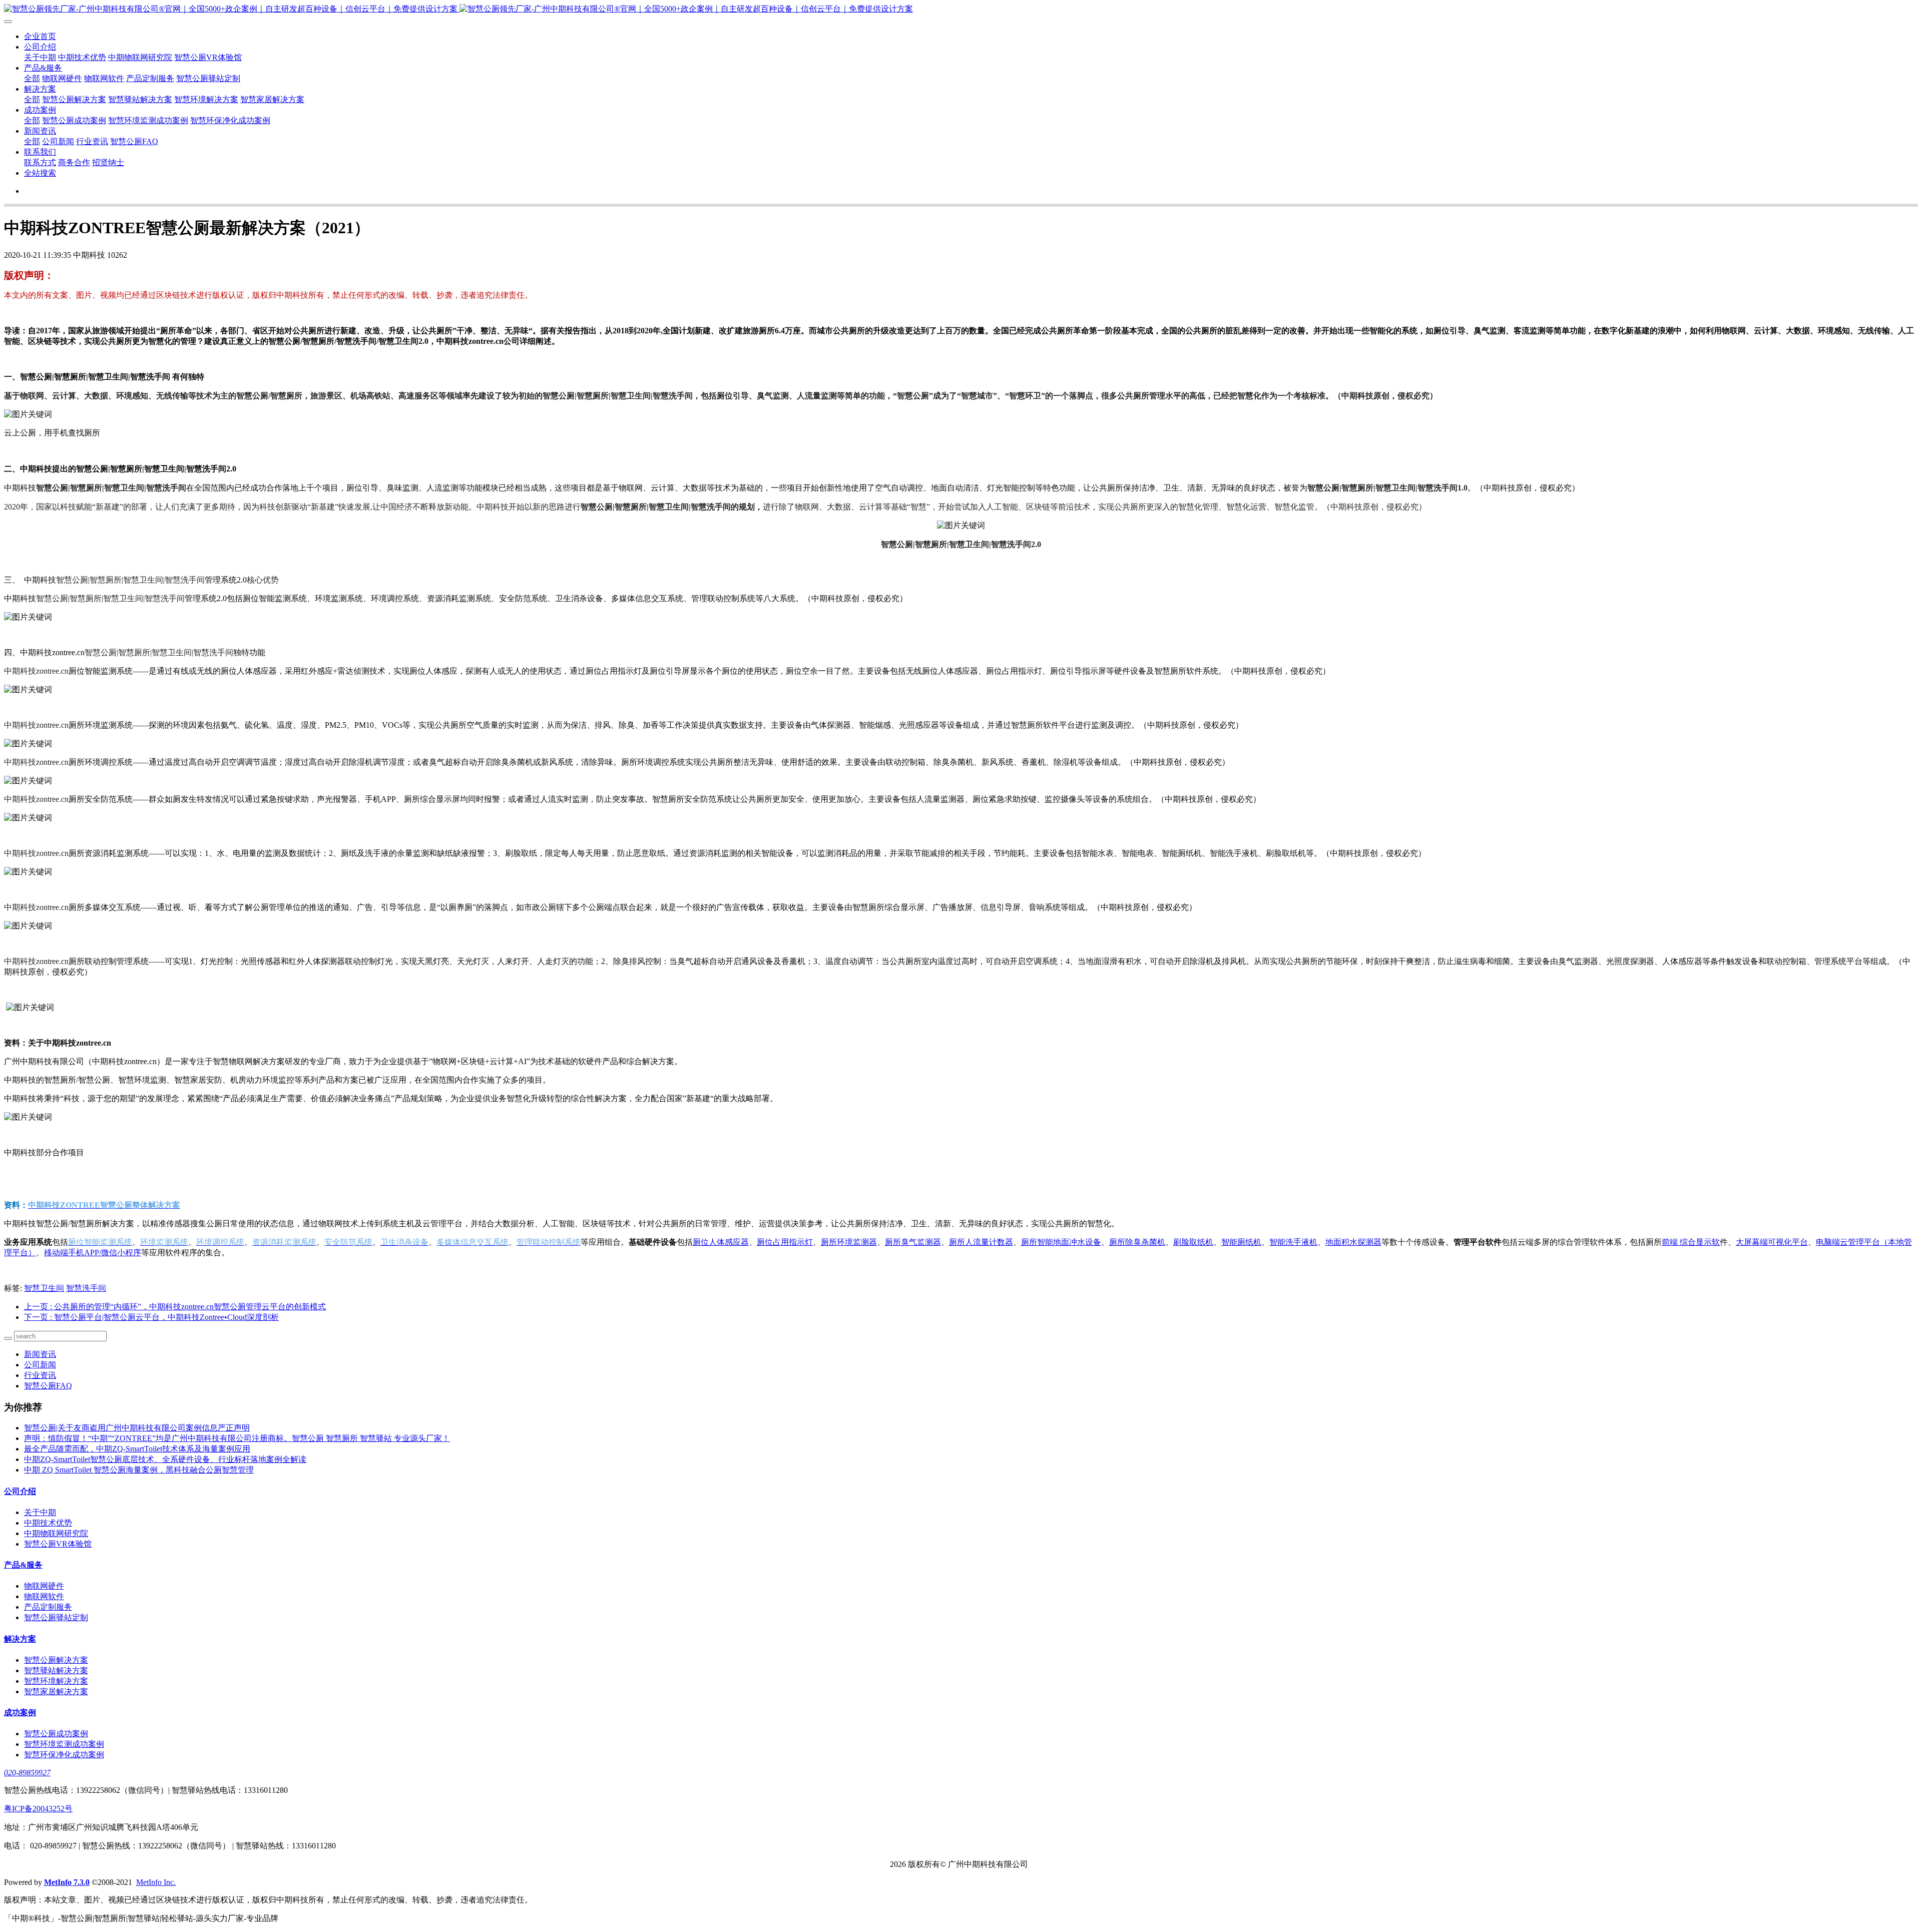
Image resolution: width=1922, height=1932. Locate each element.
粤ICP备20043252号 (38, 1809)
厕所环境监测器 (849, 1242)
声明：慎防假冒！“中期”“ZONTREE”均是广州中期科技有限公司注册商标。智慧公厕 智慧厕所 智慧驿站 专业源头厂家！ (237, 1438)
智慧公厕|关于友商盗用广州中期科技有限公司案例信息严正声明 (137, 1428)
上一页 (175, 1307)
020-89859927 (27, 1773)
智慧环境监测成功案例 (148, 120)
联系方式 (40, 162)
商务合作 (74, 162)
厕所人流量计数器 (981, 1242)
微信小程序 (93, 1253)
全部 (32, 78)
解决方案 (40, 89)
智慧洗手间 (86, 1288)
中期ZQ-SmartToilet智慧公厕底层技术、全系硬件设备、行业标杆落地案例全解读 (165, 1459)
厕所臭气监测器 (913, 1242)
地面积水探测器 (1353, 1242)
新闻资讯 (40, 131)
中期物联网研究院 (140, 57)
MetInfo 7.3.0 (67, 1882)
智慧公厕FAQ (134, 141)
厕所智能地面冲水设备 (1061, 1242)
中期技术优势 (82, 57)
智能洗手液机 (1293, 1242)
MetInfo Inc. (156, 1882)
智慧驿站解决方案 (140, 99)
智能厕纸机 (1241, 1242)
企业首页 (40, 36)
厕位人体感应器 (721, 1242)
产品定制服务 (150, 78)
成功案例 (40, 110)
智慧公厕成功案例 (74, 120)
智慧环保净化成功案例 (230, 120)
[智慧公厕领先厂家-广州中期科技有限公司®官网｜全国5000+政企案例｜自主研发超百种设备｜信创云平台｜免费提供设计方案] (961, 9)
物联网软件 (104, 78)
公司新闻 (58, 141)
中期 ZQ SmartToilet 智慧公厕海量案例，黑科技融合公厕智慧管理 (139, 1470)
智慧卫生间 (44, 1288)
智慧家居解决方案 (272, 99)
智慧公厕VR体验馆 (208, 57)
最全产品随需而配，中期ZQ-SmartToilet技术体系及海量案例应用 (137, 1449)
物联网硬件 (62, 78)
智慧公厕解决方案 (74, 99)
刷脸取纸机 (1193, 1242)
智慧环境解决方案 (206, 99)
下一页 (151, 1317)
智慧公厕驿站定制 (208, 78)
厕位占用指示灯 (785, 1242)
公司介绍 (40, 47)
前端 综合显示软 (1691, 1242)
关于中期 (40, 57)
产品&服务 (43, 68)
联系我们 (40, 152)
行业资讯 (92, 141)
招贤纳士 (108, 162)
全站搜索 (40, 173)
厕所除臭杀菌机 (1137, 1242)
